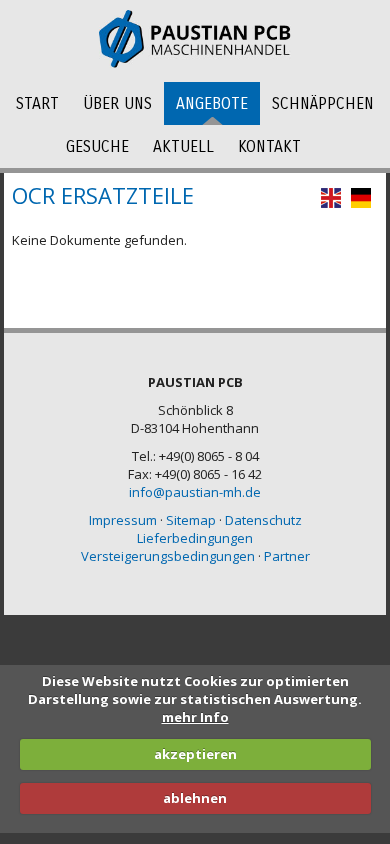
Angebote (212, 103)
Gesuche (97, 146)
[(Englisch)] (331, 203)
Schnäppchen (323, 103)
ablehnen (195, 798)
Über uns (117, 103)
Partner (287, 556)
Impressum (123, 520)
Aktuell (183, 146)
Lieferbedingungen (195, 538)
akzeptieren (195, 754)
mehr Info (195, 717)
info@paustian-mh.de (195, 492)
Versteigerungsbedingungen (168, 556)
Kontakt (269, 146)
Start (37, 103)
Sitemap (191, 520)
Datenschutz (263, 520)
